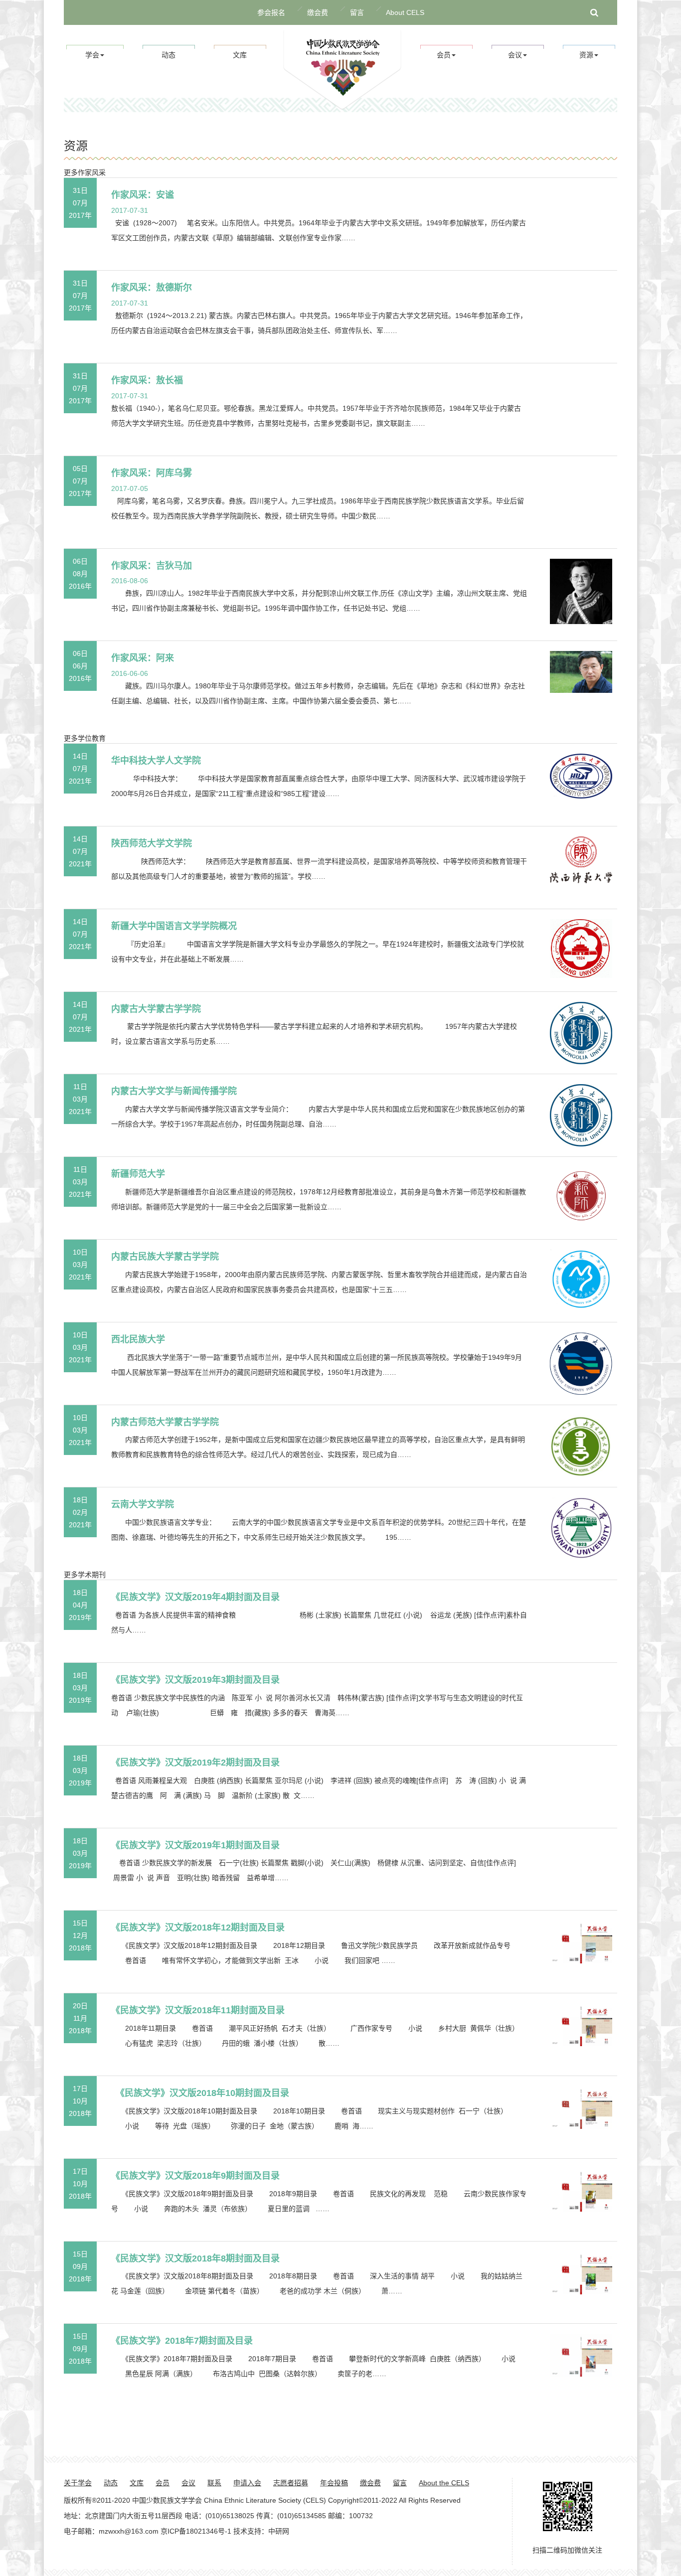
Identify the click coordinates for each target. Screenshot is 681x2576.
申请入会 (247, 2483)
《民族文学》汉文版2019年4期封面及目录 (195, 1597)
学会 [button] (92, 55)
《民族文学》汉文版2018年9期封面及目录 (195, 2176)
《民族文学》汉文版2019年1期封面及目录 (195, 1845)
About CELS (405, 12)
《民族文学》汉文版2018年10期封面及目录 (200, 2093)
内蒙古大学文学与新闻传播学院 (174, 1091)
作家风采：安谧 (143, 195)
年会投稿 (334, 2483)
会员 (163, 2483)
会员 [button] (444, 55)
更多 (71, 172)
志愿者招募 (291, 2483)
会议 (188, 2483)
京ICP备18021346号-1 (196, 2531)
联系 (214, 2483)
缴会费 (318, 12)
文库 (240, 55)
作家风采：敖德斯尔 (152, 288)
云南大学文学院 (143, 1504)
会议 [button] (515, 55)
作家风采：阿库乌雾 (152, 473)
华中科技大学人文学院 (156, 761)
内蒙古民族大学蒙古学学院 (165, 1257)
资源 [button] (586, 55)
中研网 (279, 2531)
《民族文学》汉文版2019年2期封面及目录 (195, 1763)
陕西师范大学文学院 (152, 843)
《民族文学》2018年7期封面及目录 (182, 2341)
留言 (357, 12)
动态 (169, 55)
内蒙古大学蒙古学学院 (156, 1009)
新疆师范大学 (138, 1174)
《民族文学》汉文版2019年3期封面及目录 (195, 1680)
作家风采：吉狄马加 (152, 566)
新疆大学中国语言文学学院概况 (174, 926)
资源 (76, 146)
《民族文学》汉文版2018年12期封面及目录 (198, 1928)
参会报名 (271, 12)
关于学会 (78, 2483)
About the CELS (444, 2483)
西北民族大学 (138, 1339)
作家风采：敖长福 (147, 380)
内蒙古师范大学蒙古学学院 (165, 1422)
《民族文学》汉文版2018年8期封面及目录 (195, 2258)
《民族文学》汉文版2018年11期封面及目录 (198, 2010)
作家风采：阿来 (143, 658)
